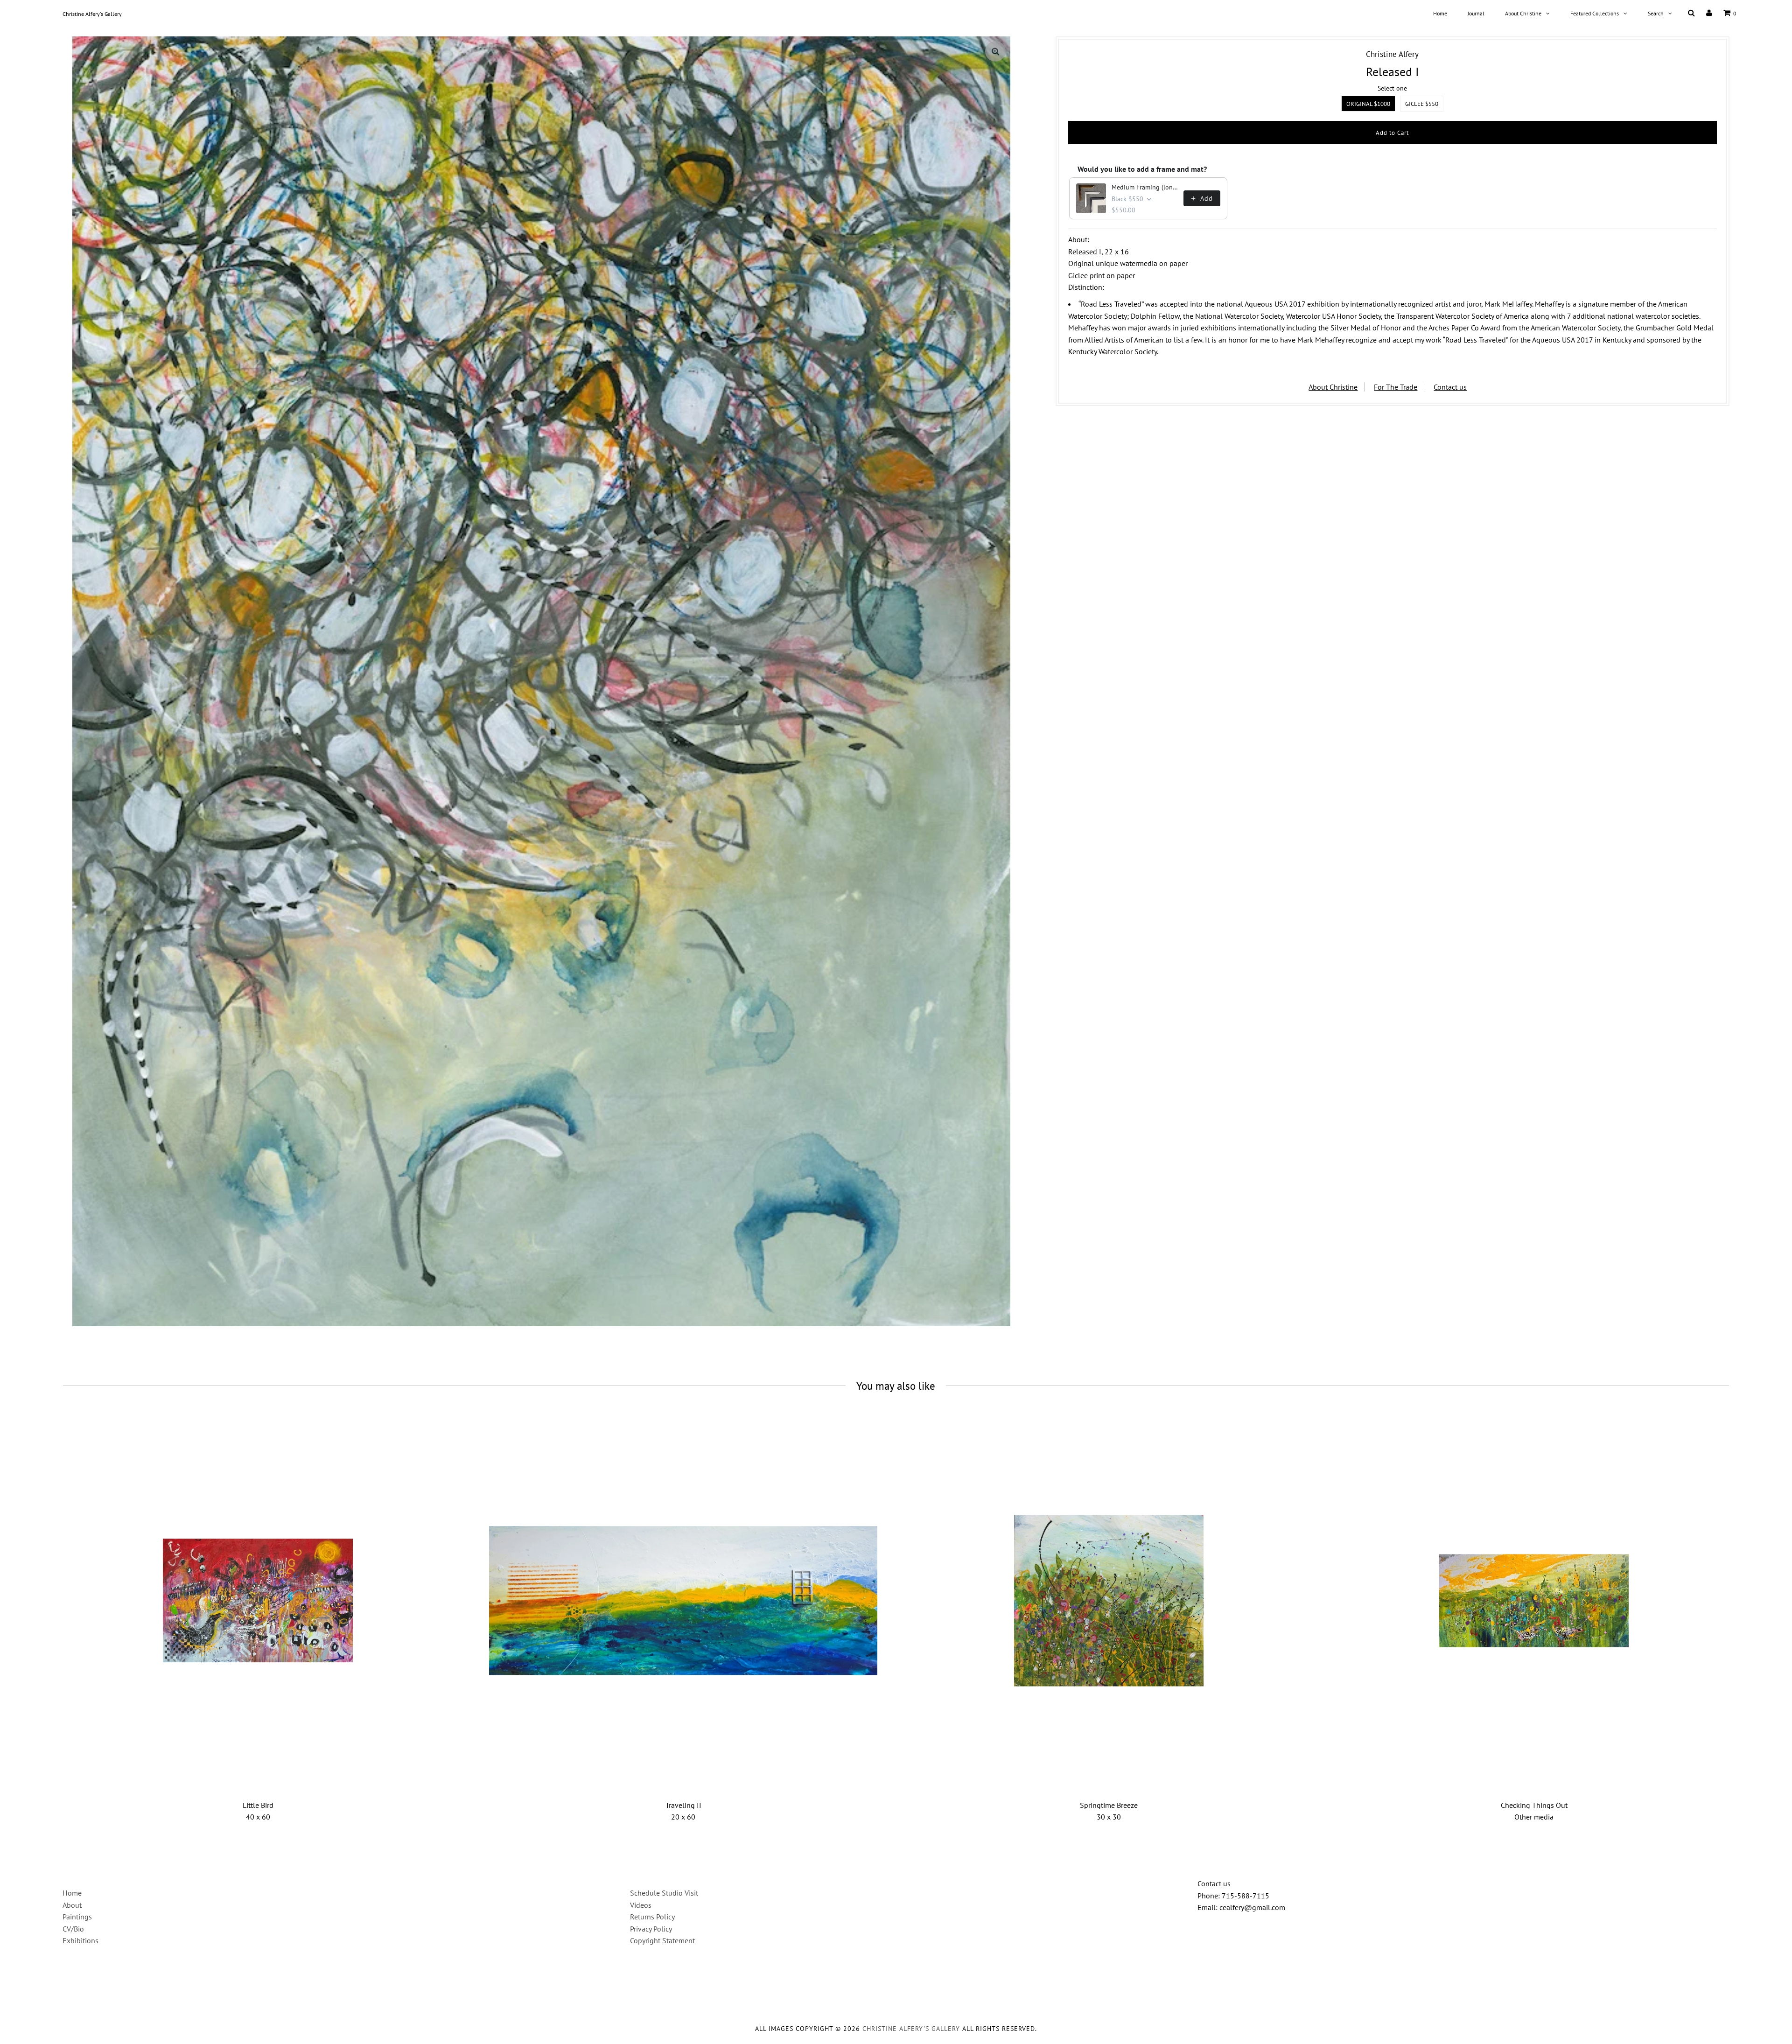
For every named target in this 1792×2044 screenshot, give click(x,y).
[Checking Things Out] (1534, 1601)
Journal (1476, 13)
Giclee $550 (1422, 104)
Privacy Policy (651, 1929)
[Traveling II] (683, 1601)
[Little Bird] (258, 1601)
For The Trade (1396, 387)
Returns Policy (652, 1917)
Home (1440, 13)
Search (1656, 13)
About (72, 1905)
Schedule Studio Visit (664, 1893)
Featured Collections (1595, 13)
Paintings (77, 1917)
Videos (641, 1905)
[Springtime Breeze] (1109, 1601)
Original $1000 (1368, 104)
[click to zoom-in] (995, 51)
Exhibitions (80, 1940)
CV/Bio (73, 1929)
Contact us (1450, 387)
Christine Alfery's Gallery (92, 14)
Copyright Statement (662, 1940)
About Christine (1523, 13)
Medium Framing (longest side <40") (1145, 187)
